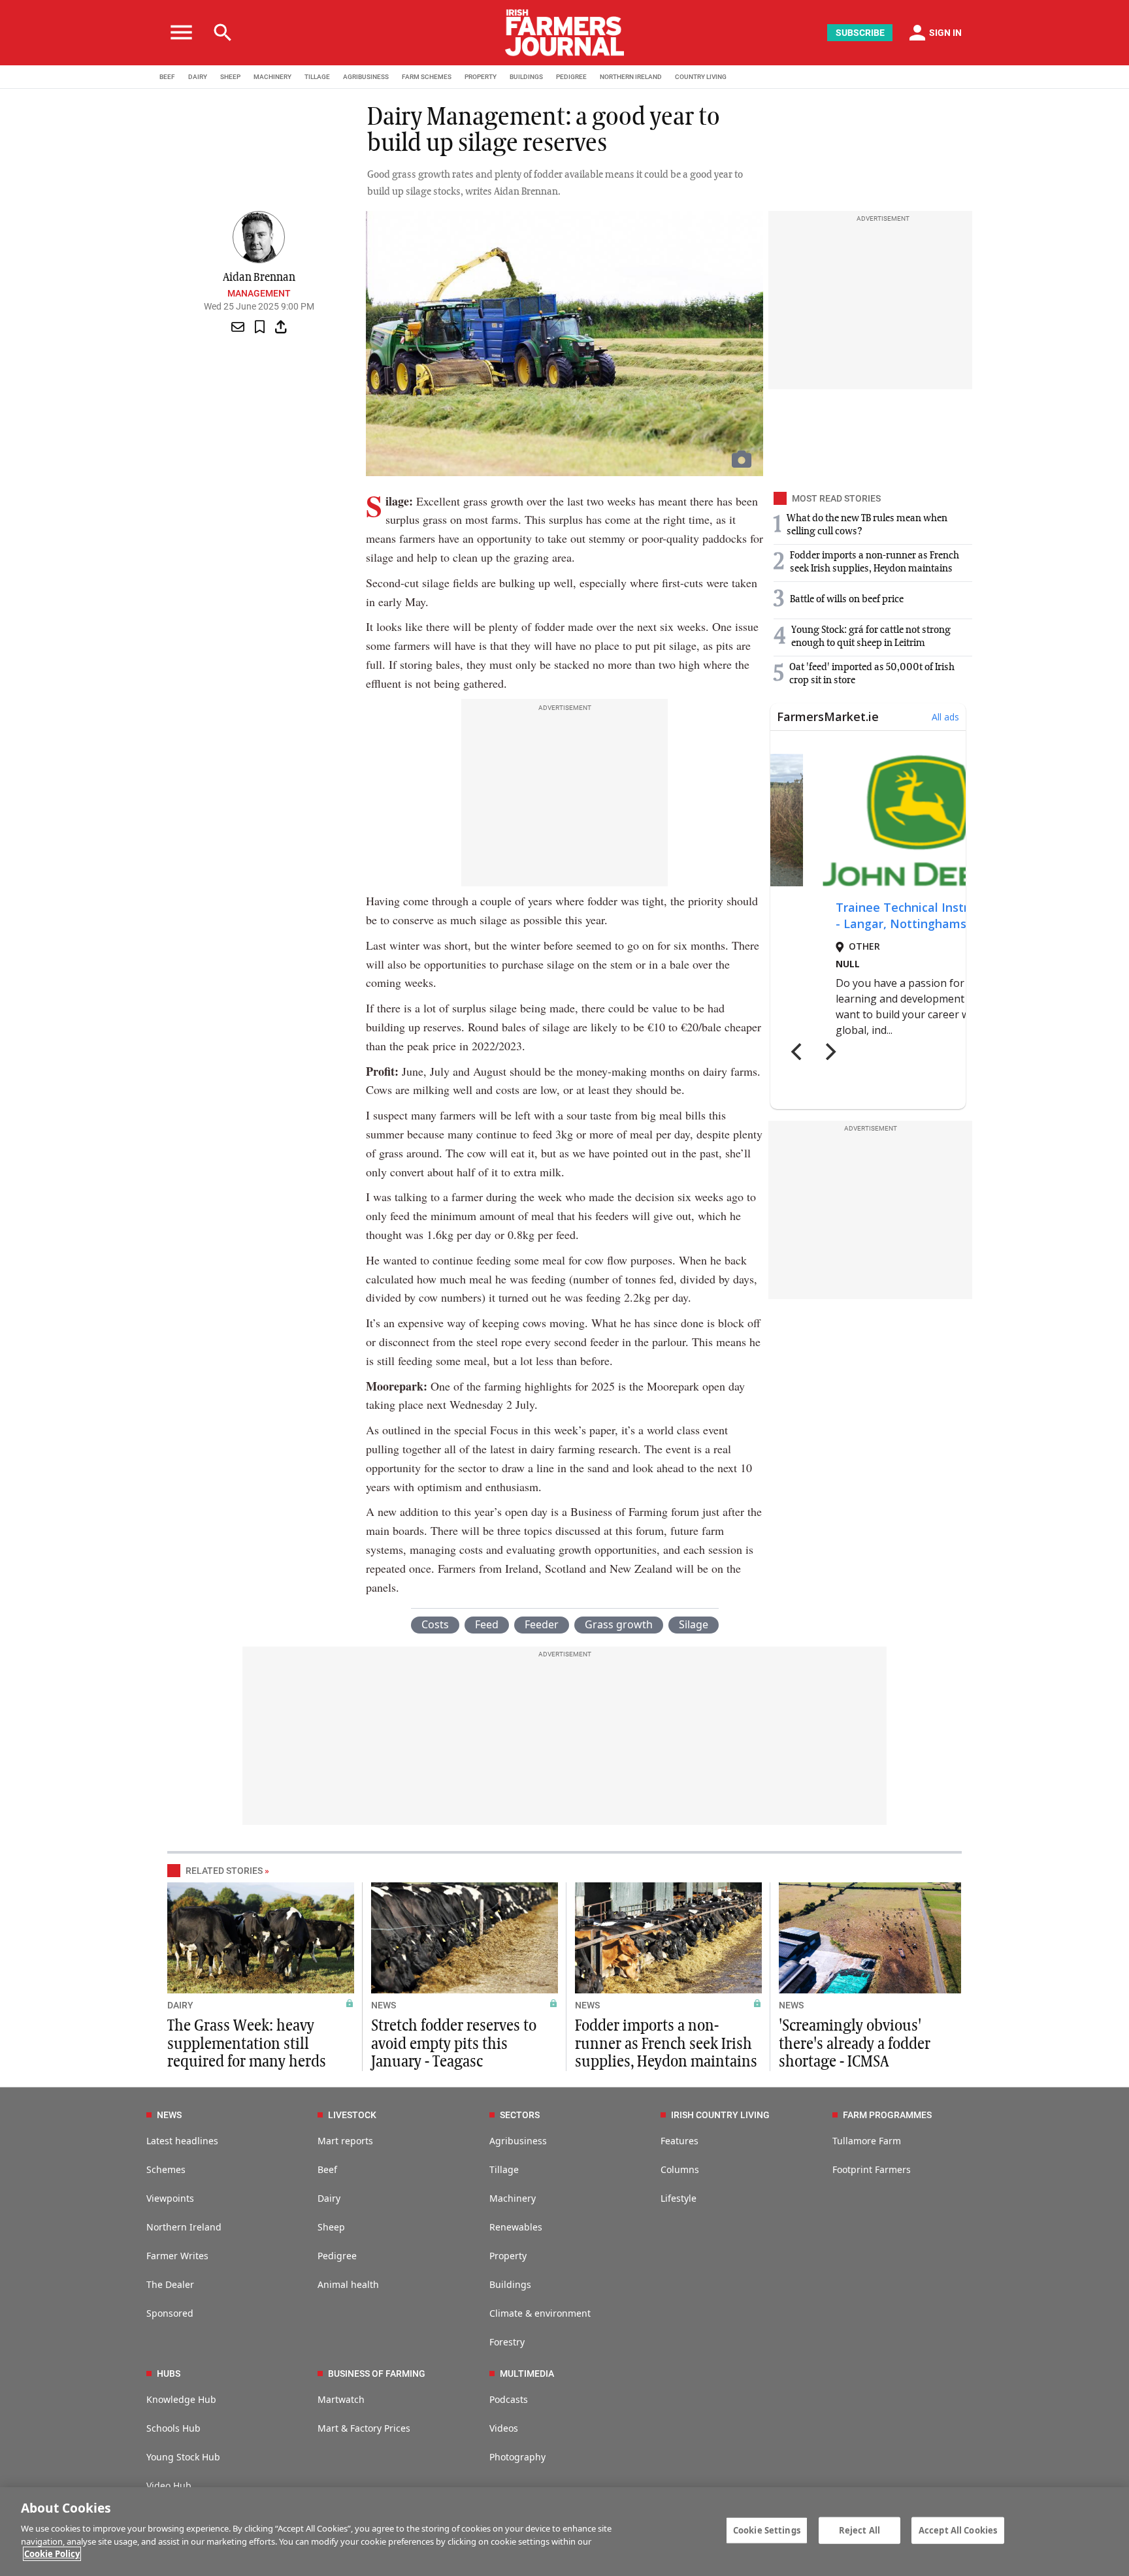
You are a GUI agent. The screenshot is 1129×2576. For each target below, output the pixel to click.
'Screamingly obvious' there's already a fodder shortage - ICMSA (855, 2044)
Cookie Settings (767, 2530)
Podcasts (509, 2399)
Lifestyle (679, 2198)
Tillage (504, 2169)
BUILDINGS (526, 77)
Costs (435, 1624)
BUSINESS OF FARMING (377, 2374)
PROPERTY (481, 77)
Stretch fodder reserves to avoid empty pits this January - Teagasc (454, 2044)
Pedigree (337, 2256)
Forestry (507, 2342)
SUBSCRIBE (860, 33)
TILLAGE (317, 77)
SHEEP (230, 77)
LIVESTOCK (352, 2115)
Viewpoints (170, 2198)
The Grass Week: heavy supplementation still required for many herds (247, 2044)
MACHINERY (272, 77)
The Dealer (170, 2284)
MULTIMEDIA (527, 2374)
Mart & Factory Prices (364, 2428)
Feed (487, 1624)
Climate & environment (540, 2313)
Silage (694, 1624)
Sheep (331, 2227)
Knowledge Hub (181, 2399)
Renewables (516, 2227)
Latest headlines (182, 2141)
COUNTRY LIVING (701, 77)
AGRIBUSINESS (366, 77)
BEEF (167, 77)
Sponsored (170, 2313)
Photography (517, 2457)
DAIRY (198, 77)
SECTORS (520, 2115)
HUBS (169, 2374)
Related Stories (224, 1871)
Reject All (859, 2530)
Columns (680, 2169)
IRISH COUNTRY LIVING (720, 2115)
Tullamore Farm (867, 2141)
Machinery (513, 2198)
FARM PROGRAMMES (887, 2115)
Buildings (510, 2284)
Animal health (348, 2284)
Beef (327, 2169)
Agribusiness (518, 2141)
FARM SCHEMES (427, 77)
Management (259, 293)
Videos (504, 2428)
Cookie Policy (52, 2554)
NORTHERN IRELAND (631, 77)
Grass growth (619, 1624)
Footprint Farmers (872, 2169)
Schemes (166, 2169)
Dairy (329, 2198)
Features (679, 2141)
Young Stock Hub (183, 2457)
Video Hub (169, 2486)
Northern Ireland (184, 2227)
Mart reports (345, 2141)
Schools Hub (173, 2428)
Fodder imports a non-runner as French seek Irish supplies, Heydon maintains (666, 2044)
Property (508, 2256)
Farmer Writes (177, 2256)
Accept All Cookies (958, 2530)
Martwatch (341, 2399)
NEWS (384, 2005)
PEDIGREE (571, 77)
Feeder (542, 1624)
